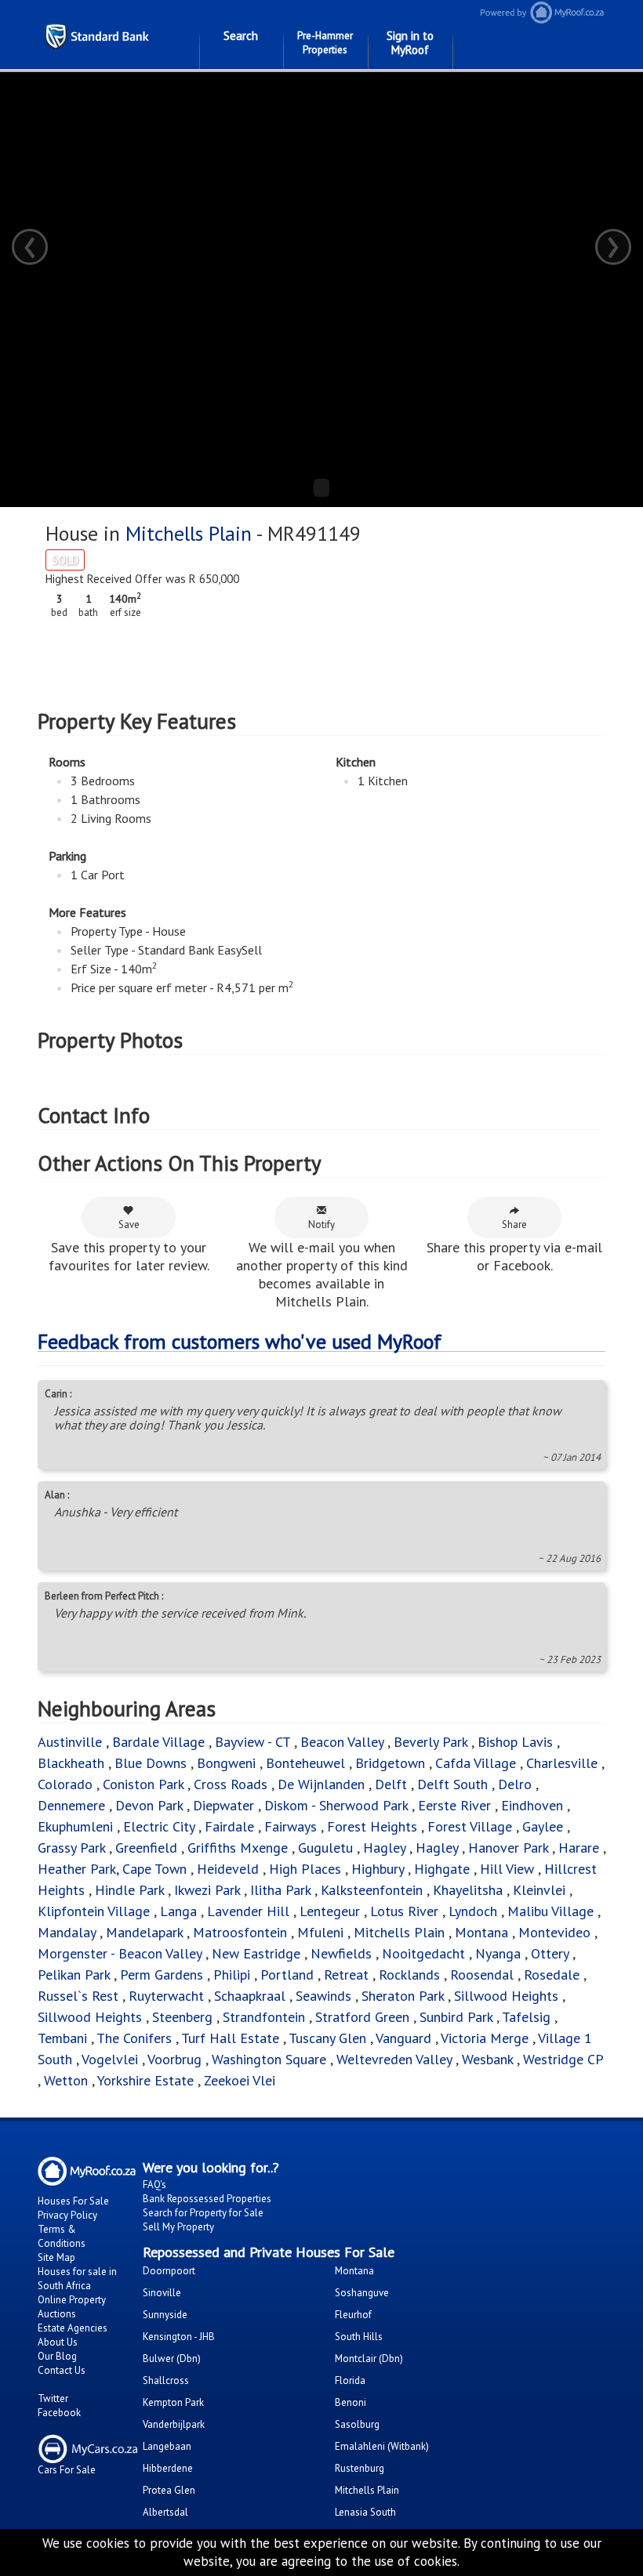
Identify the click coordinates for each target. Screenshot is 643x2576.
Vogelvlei (110, 2059)
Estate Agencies (73, 2328)
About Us (58, 2342)
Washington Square (269, 2059)
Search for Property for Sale (203, 2213)
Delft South (452, 1784)
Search (241, 36)
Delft (391, 1784)
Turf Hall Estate (230, 2038)
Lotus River (404, 1911)
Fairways (291, 1826)
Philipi (232, 1975)
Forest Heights (372, 1826)
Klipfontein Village (94, 1911)
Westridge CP (563, 2059)
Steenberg (182, 2017)
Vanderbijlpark (174, 2424)
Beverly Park (430, 1742)
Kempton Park (173, 2402)
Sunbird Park (456, 2017)
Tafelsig (526, 2017)
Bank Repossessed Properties (207, 2199)
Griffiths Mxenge (238, 1848)
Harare (579, 1848)
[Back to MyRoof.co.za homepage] (556, 12)
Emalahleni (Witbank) (382, 2446)
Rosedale (552, 1975)
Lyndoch (473, 1911)
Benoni (351, 2402)
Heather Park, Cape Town (112, 1869)
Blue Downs (151, 1763)
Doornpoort (169, 2271)
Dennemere (71, 1805)
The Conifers (134, 2038)
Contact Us (62, 2370)
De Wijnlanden (321, 1784)
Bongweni (226, 1763)
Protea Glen (169, 2490)
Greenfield (146, 1848)
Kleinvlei (539, 1890)
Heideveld (228, 1869)
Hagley (384, 1848)
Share (514, 1225)
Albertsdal (165, 2512)
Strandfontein (264, 2017)
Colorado (65, 1784)
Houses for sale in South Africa (77, 2279)
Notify (321, 1225)
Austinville (70, 1742)
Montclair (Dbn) (369, 2359)
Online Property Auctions (72, 2307)
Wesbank (487, 2059)
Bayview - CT (252, 1742)
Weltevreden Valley (394, 2059)
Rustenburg (360, 2468)
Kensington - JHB (179, 2337)
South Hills (359, 2337)
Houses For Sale (73, 2201)
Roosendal (482, 1975)
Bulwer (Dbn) (172, 2359)
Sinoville (162, 2293)
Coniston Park (143, 1784)
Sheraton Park (403, 1996)
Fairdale (229, 1826)
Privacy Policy (67, 2215)
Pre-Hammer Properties (325, 43)
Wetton (66, 2080)
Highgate (442, 1869)
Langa (178, 1911)
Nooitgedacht (423, 1953)
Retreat (346, 1975)
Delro (515, 1784)
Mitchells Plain (189, 533)
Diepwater (223, 1805)
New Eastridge (256, 1953)
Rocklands (409, 1975)
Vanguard (403, 2038)
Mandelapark (144, 1932)
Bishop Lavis (515, 1742)
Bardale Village (158, 1742)
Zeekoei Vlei (240, 2080)
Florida (350, 2380)
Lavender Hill (248, 1911)
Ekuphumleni (75, 1826)
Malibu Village (550, 1911)
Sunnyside (165, 2315)
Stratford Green (362, 2017)
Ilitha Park (280, 1890)
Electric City (159, 1826)
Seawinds (323, 1996)
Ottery (550, 1953)
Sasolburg (357, 2424)
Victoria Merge (485, 2038)
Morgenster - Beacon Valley (120, 1953)
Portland (287, 1975)
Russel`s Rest (78, 1996)
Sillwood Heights (506, 1996)
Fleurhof (353, 2315)
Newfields (341, 1953)
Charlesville (562, 1763)
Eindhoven (532, 1805)
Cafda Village (476, 1763)
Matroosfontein (240, 1932)
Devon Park (149, 1805)
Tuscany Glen (327, 2038)
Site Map (56, 2257)
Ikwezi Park (207, 1890)
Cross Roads (231, 1784)
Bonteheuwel (305, 1763)
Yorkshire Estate (145, 2080)
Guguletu (325, 1848)
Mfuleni (320, 1932)
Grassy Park (71, 1848)
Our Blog (57, 2356)
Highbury (378, 1869)
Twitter (53, 2398)
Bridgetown (390, 1763)
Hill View (507, 1869)
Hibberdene (168, 2468)
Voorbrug (174, 2059)
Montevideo (554, 1932)
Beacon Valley (342, 1742)
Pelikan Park (74, 1975)
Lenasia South (365, 2512)
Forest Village (470, 1826)
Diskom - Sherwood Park (336, 1805)
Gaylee (543, 1826)
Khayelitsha (468, 1890)
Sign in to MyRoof (410, 43)
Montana (481, 1932)
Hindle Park (129, 1890)
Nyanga (498, 1953)
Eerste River (454, 1805)
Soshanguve (362, 2293)
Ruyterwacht (166, 1996)
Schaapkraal (250, 1996)
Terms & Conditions (62, 2236)
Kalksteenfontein (372, 1890)
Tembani (62, 2038)
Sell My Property (178, 2227)
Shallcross (166, 2380)
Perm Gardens (162, 1975)
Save (129, 1225)
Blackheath (71, 1763)
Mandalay (67, 1932)
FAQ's (154, 2185)
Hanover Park (508, 1848)
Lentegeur (330, 1911)
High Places (305, 1869)
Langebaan (167, 2446)
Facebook (59, 2413)
